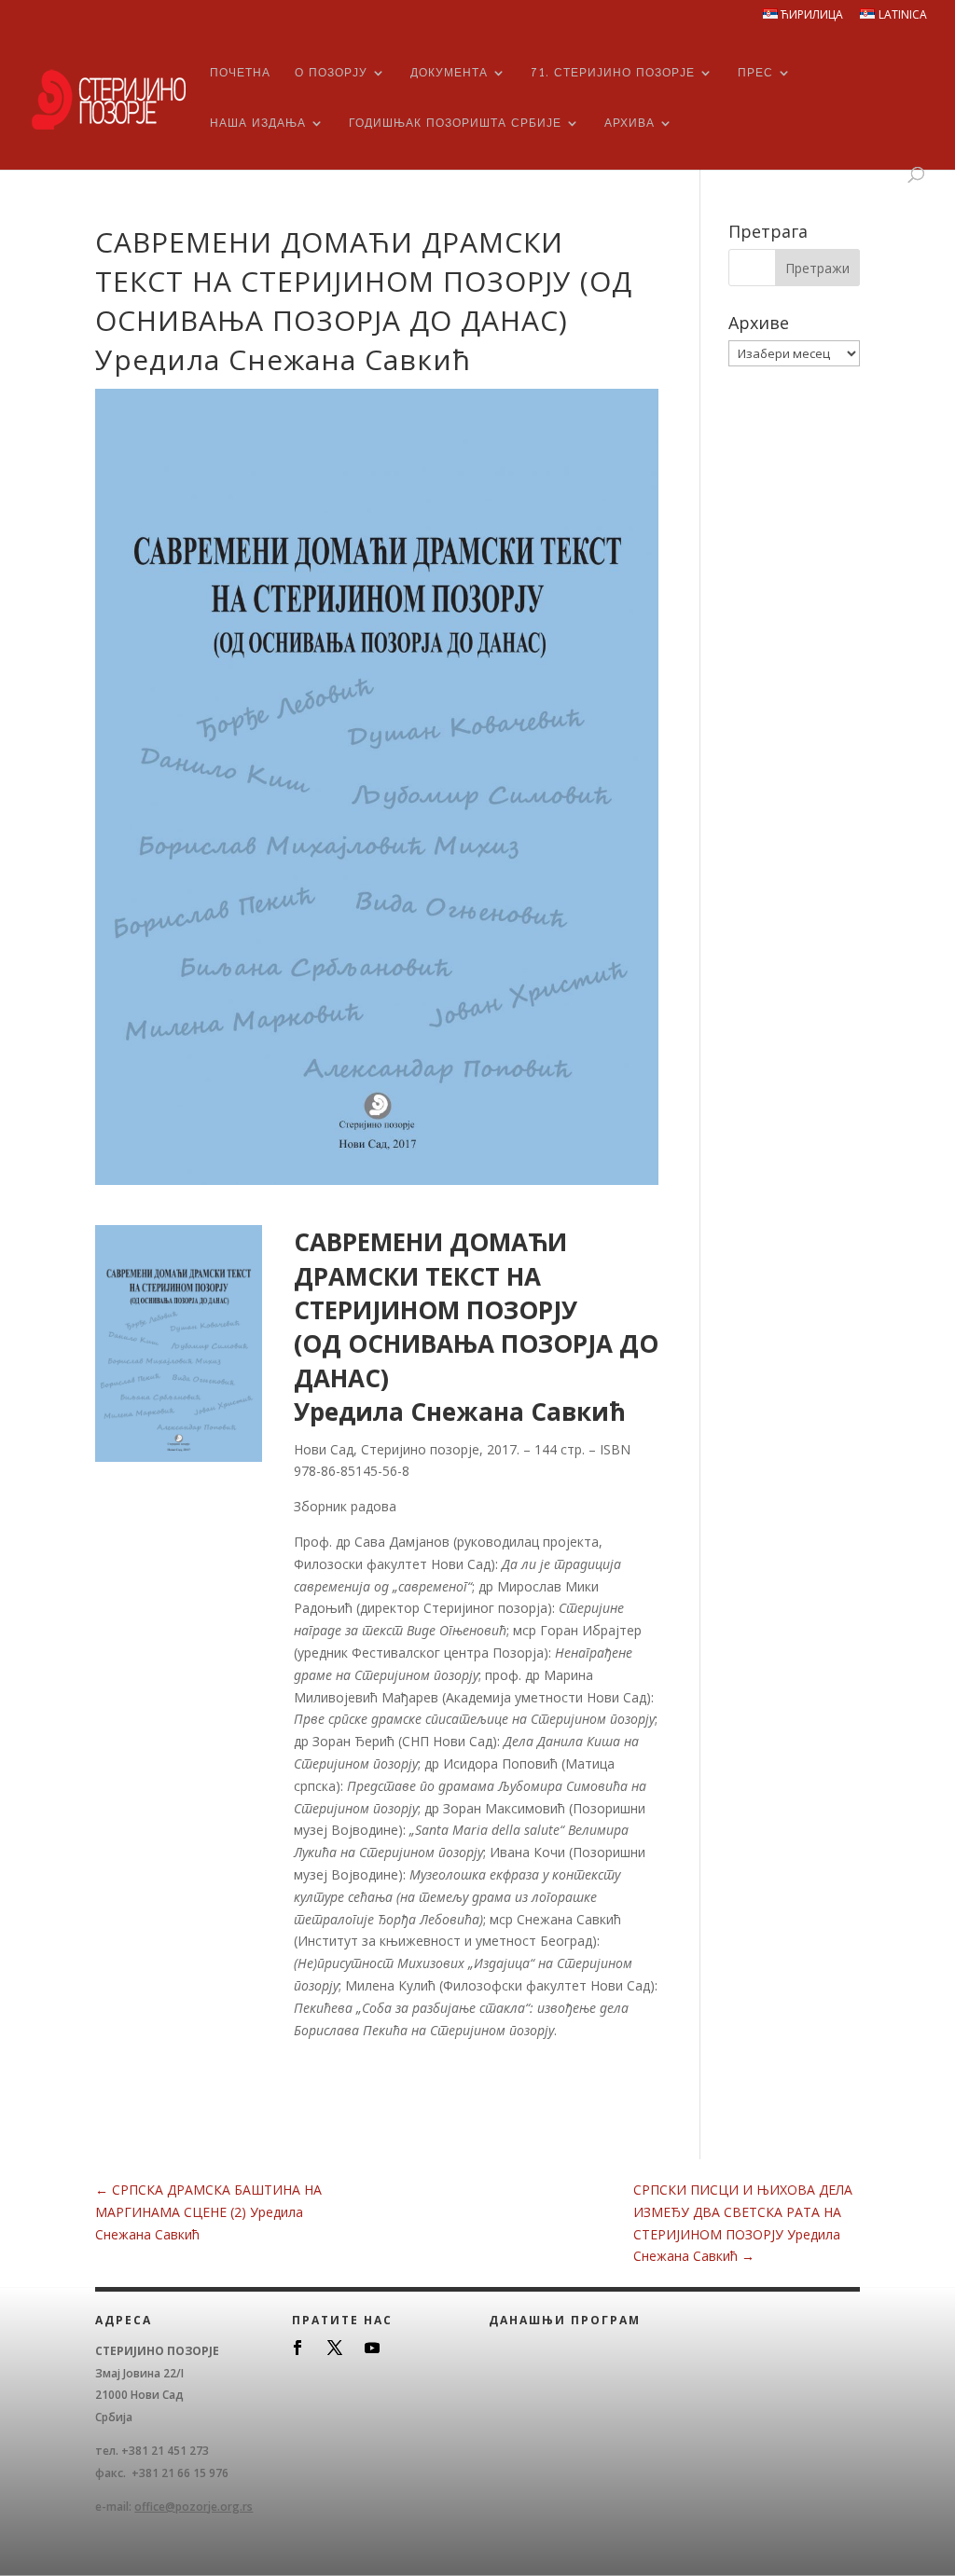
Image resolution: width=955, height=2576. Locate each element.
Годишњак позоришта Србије (455, 123)
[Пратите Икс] (335, 2348)
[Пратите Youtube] (372, 2348)
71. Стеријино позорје (613, 73)
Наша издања (258, 123)
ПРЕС (755, 73)
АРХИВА (630, 123)
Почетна (240, 73)
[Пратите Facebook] (298, 2348)
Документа (449, 73)
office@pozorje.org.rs (194, 2507)
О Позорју (331, 73)
